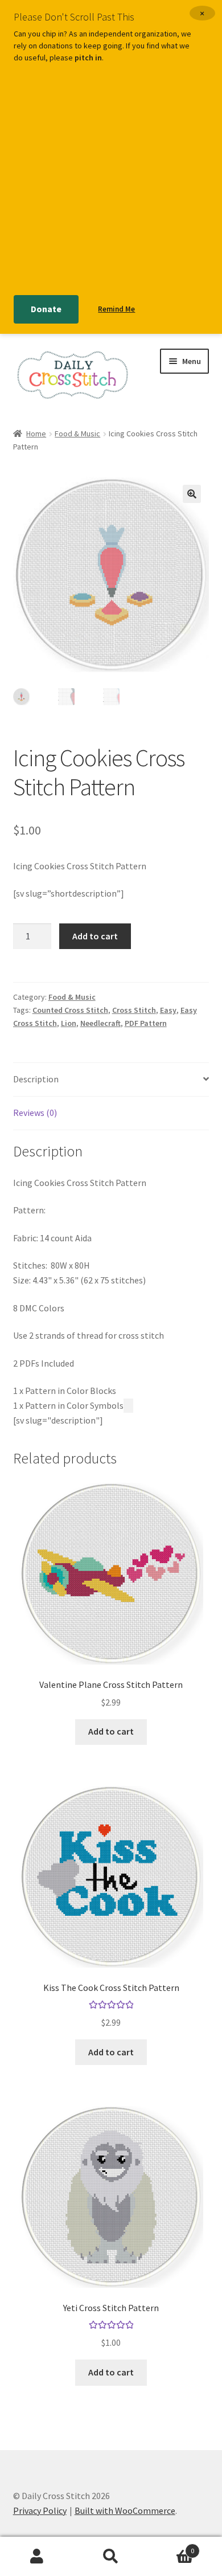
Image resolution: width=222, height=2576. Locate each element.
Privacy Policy (40, 2510)
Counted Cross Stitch (70, 1010)
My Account (37, 2557)
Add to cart (95, 936)
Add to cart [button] (111, 1731)
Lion (69, 1023)
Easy (168, 1010)
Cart (171, 2547)
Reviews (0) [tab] (35, 1113)
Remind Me (116, 309)
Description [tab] (36, 1079)
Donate (46, 309)
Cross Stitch (134, 1010)
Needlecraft (100, 1023)
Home (36, 434)
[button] (192, 494)
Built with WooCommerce (125, 2510)
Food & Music (77, 434)
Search (111, 2557)
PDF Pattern (146, 1023)
